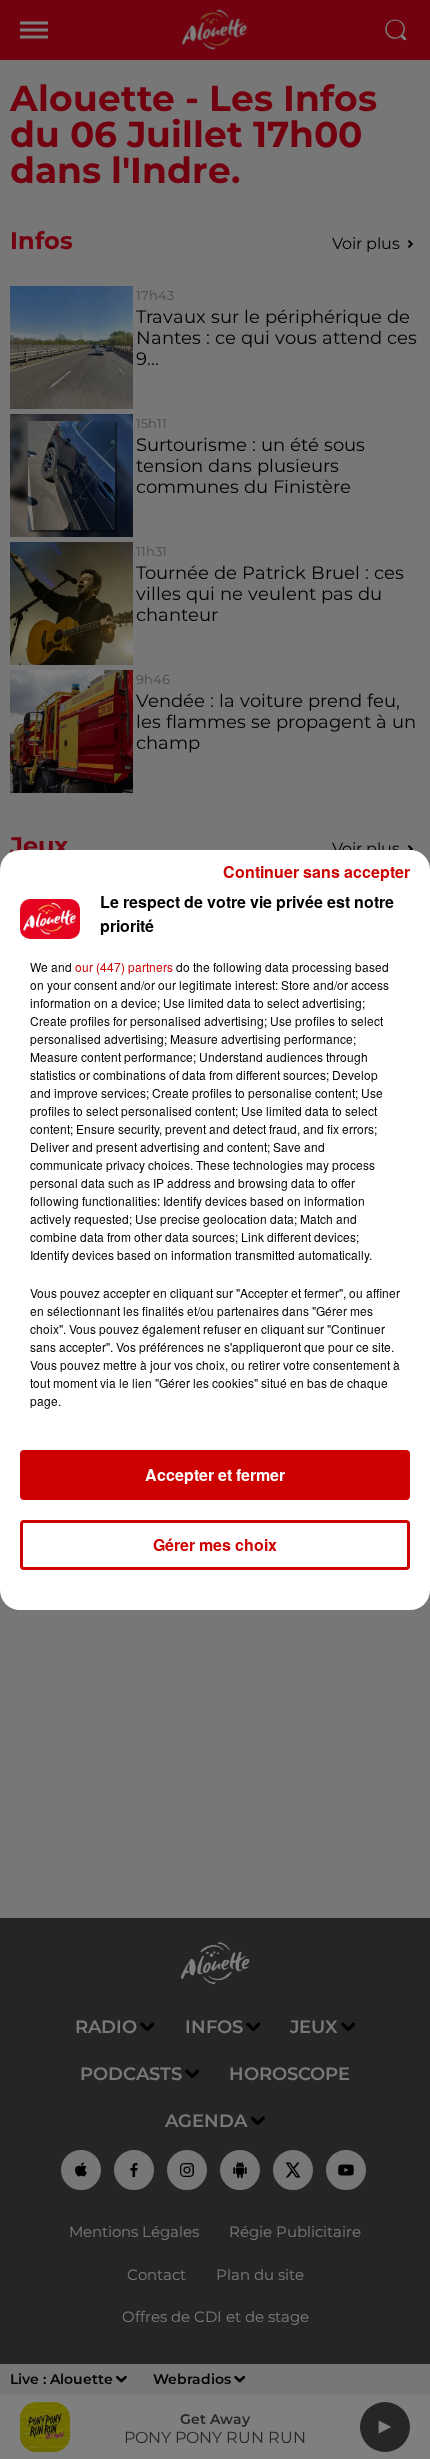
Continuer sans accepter (316, 871)
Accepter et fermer (215, 1474)
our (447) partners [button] (124, 966)
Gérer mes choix (215, 1544)
